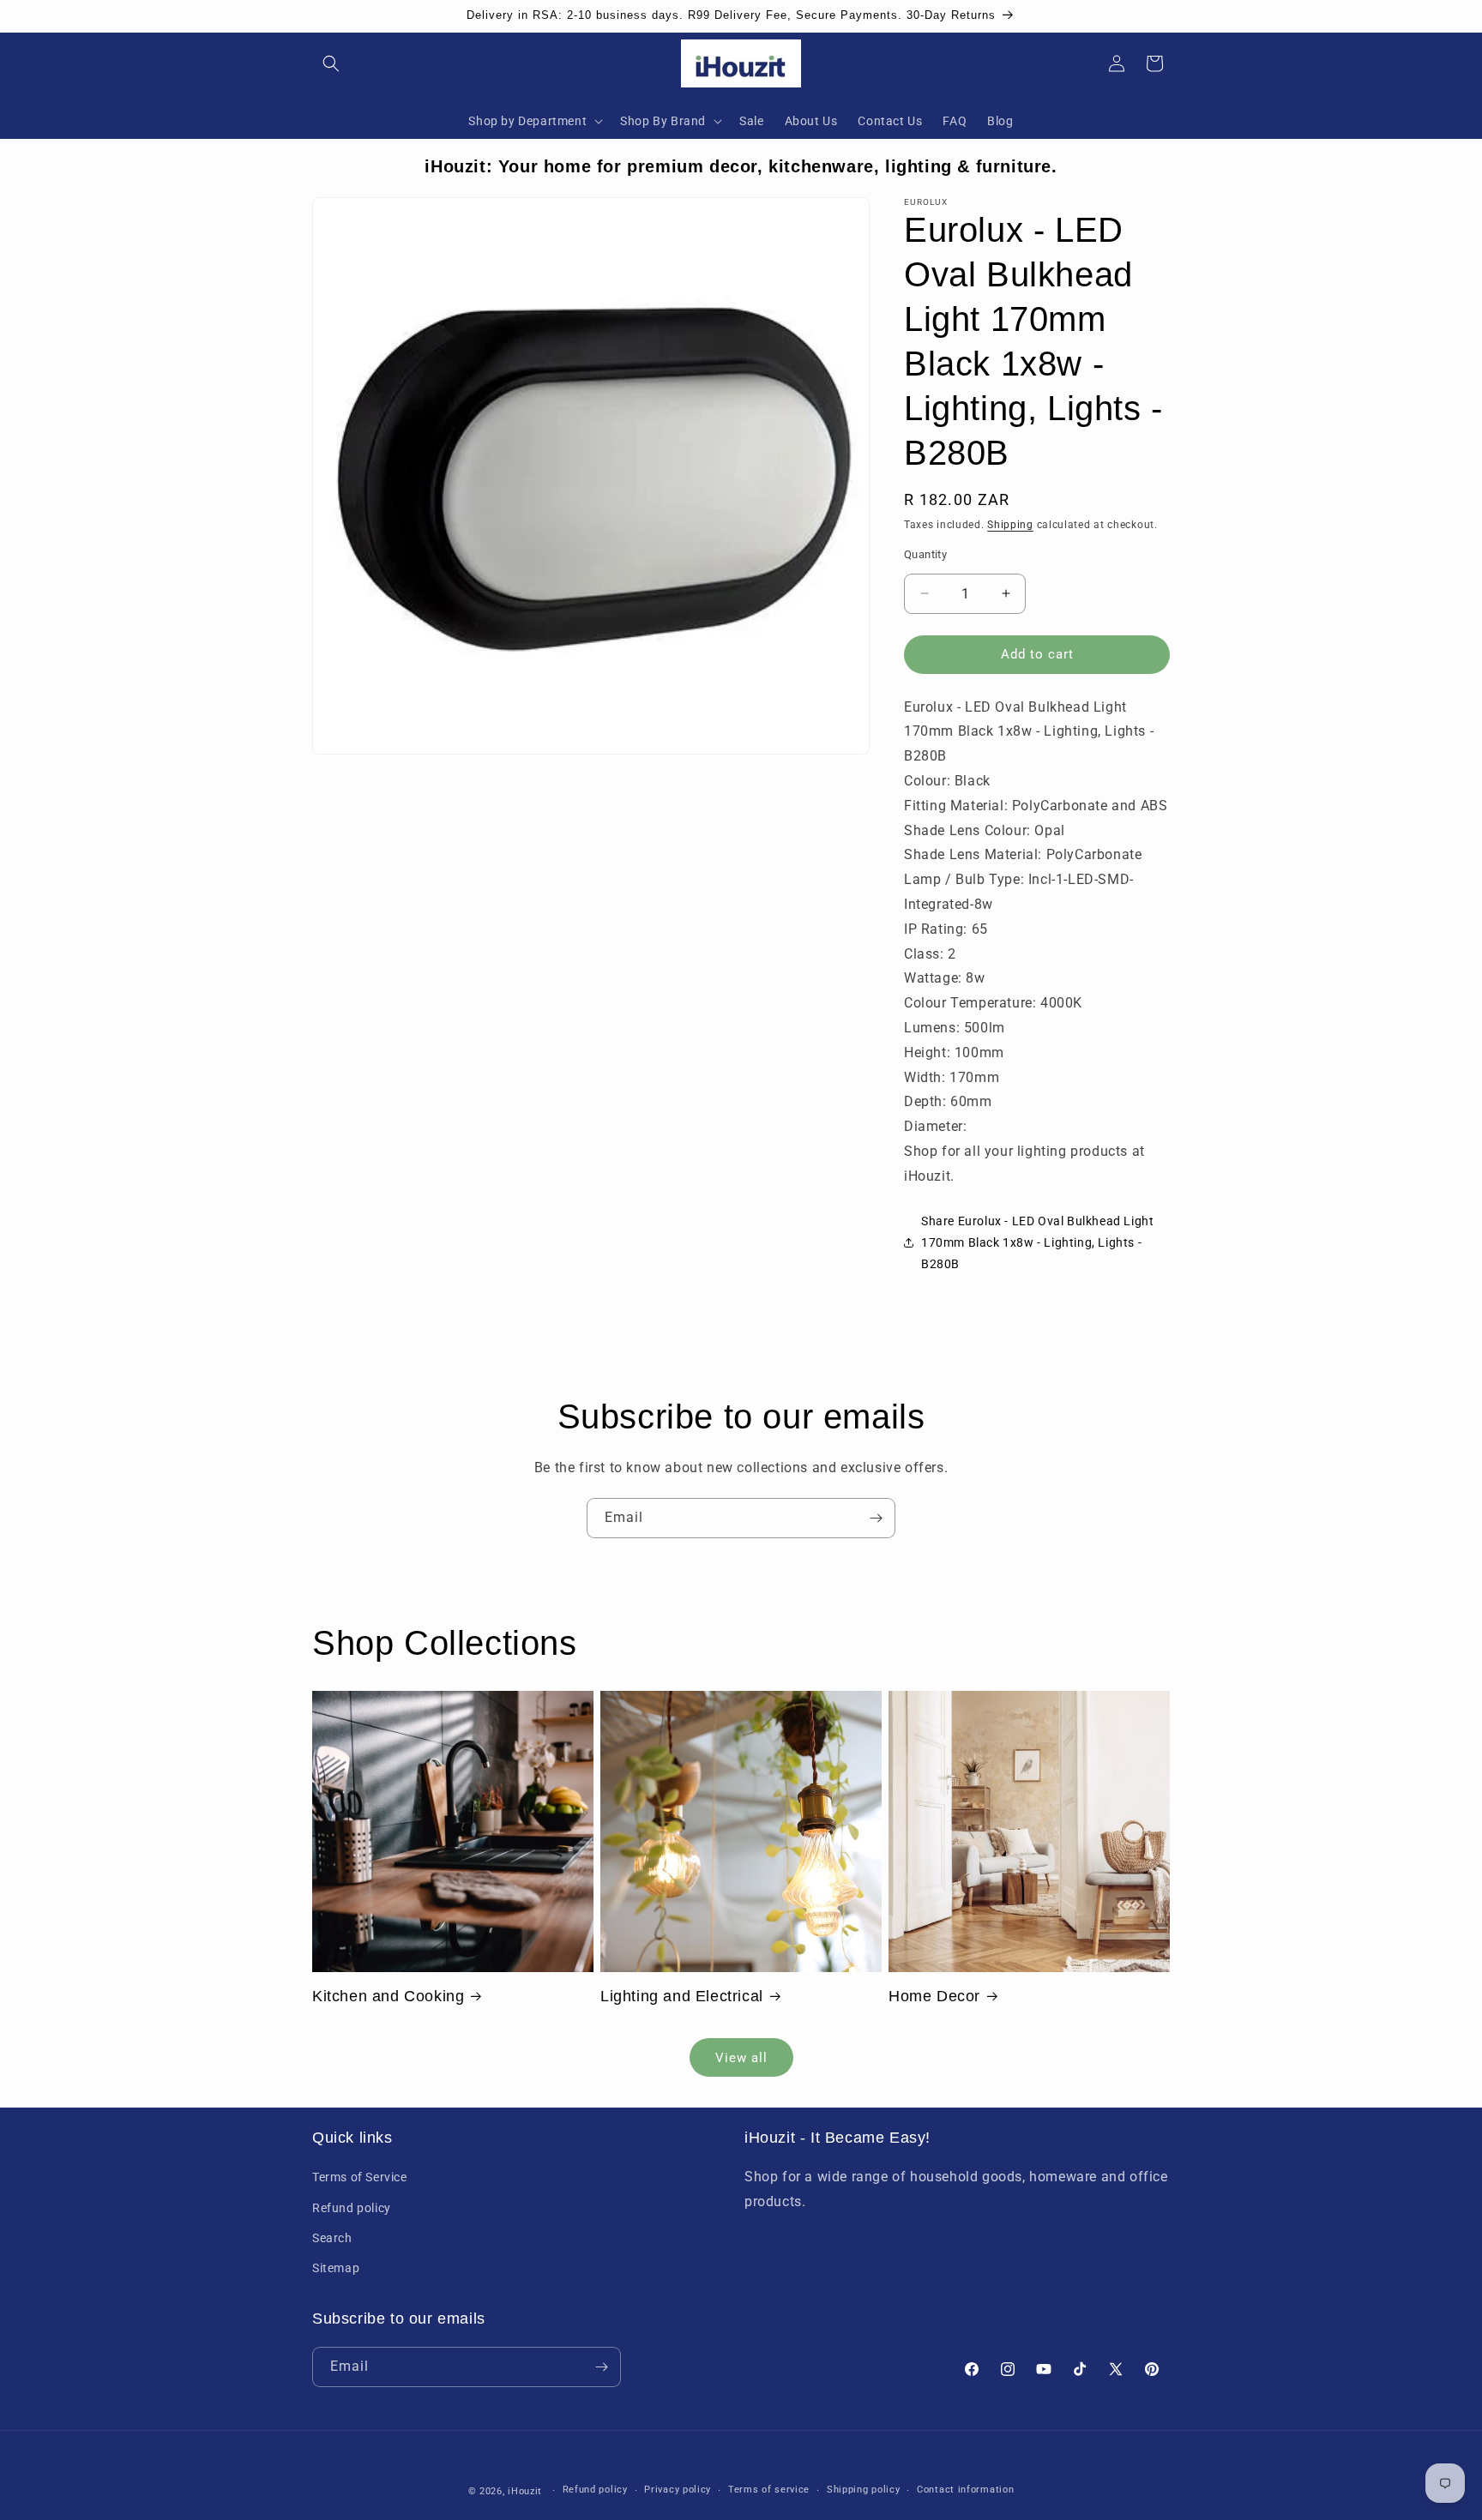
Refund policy (352, 2208)
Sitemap (336, 2268)
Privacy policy (678, 2490)
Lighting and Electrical (682, 1996)
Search (332, 2238)
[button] (331, 63)
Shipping (1010, 525)
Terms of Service (360, 2178)
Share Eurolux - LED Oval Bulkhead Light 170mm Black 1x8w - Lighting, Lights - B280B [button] (1037, 1242)
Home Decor (934, 1996)
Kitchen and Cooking (388, 1996)
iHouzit (525, 2491)
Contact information (965, 2490)
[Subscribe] (876, 1518)
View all (741, 2058)
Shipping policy (864, 2490)
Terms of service (769, 2490)
